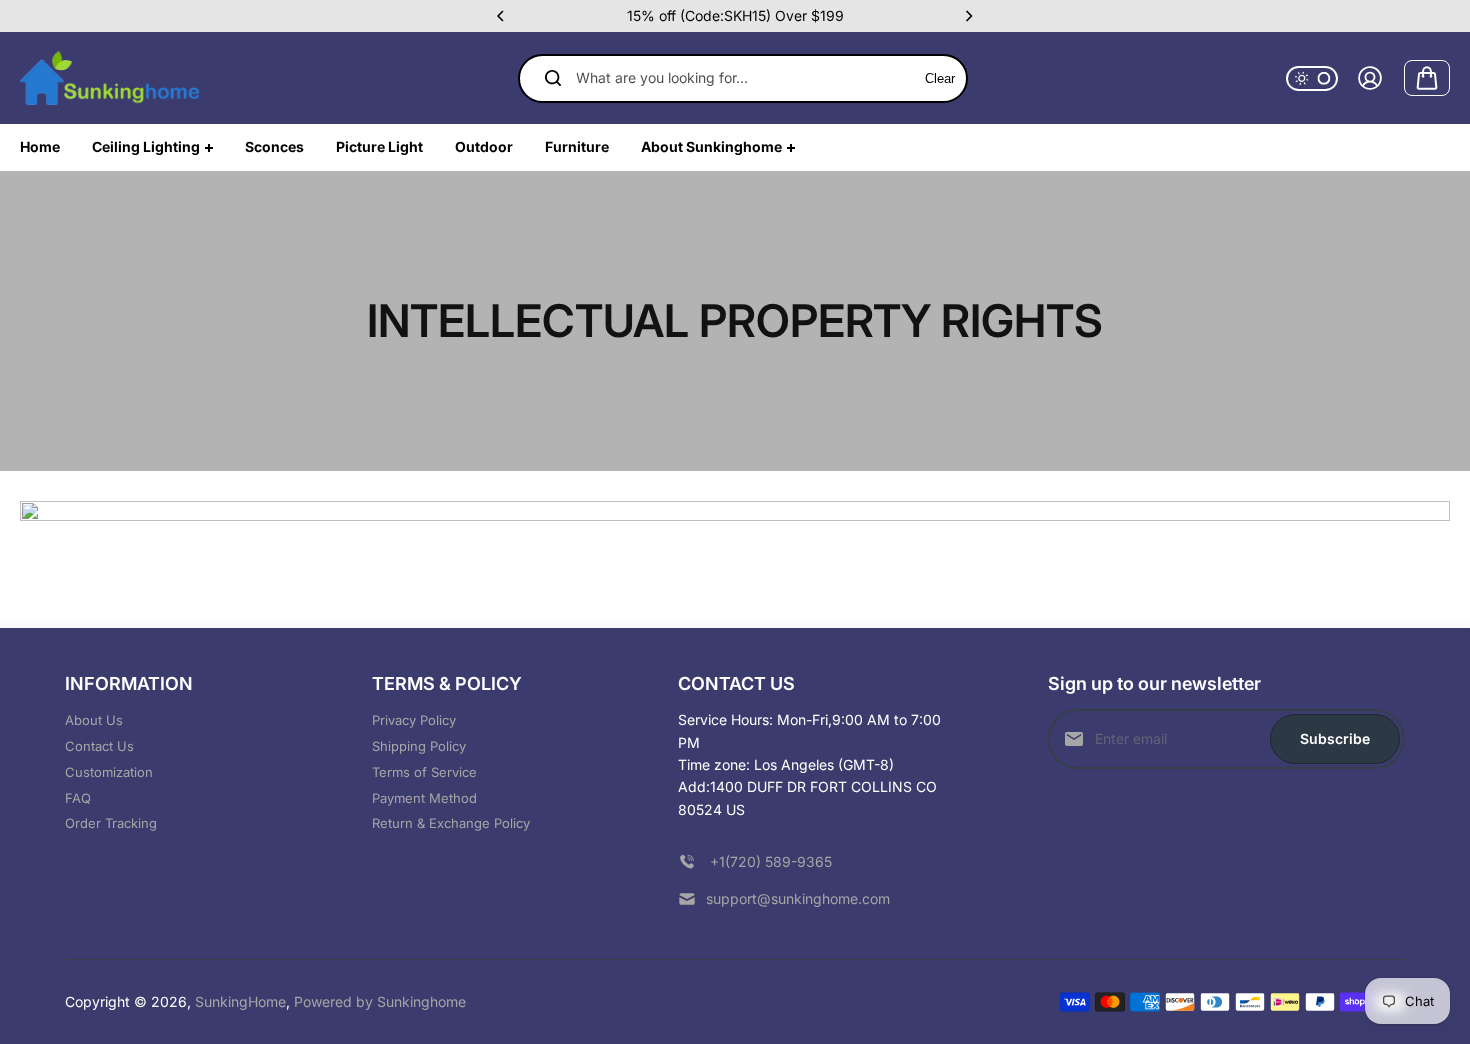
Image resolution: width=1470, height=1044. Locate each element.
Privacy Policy (414, 720)
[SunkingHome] (110, 78)
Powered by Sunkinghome (380, 1001)
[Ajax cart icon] (1427, 78)
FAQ (78, 798)
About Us (94, 720)
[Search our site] (553, 78)
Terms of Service (424, 772)
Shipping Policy (419, 746)
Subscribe (1335, 738)
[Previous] (502, 16)
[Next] (968, 16)
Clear (940, 78)
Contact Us (99, 746)
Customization (109, 772)
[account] (1370, 78)
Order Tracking (111, 823)
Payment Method (424, 798)
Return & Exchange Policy (451, 823)
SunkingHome (240, 1001)
